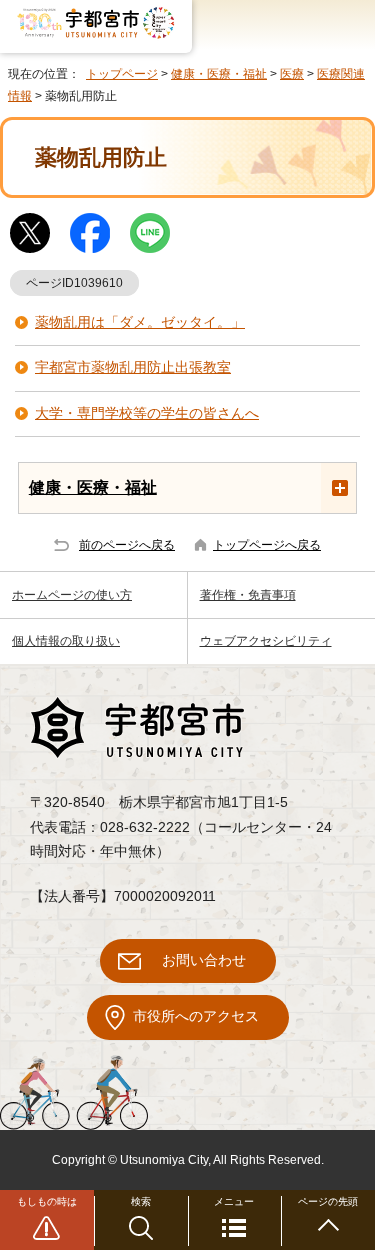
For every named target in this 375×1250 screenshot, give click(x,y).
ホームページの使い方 (72, 595)
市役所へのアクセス (196, 1016)
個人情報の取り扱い (66, 641)
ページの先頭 (328, 1201)
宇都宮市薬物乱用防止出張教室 (133, 367)
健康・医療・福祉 (219, 74)
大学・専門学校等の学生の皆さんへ (147, 413)
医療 (292, 74)
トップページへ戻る (267, 545)
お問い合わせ (204, 960)
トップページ (122, 74)
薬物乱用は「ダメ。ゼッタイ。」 (140, 322)
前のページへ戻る (127, 545)
